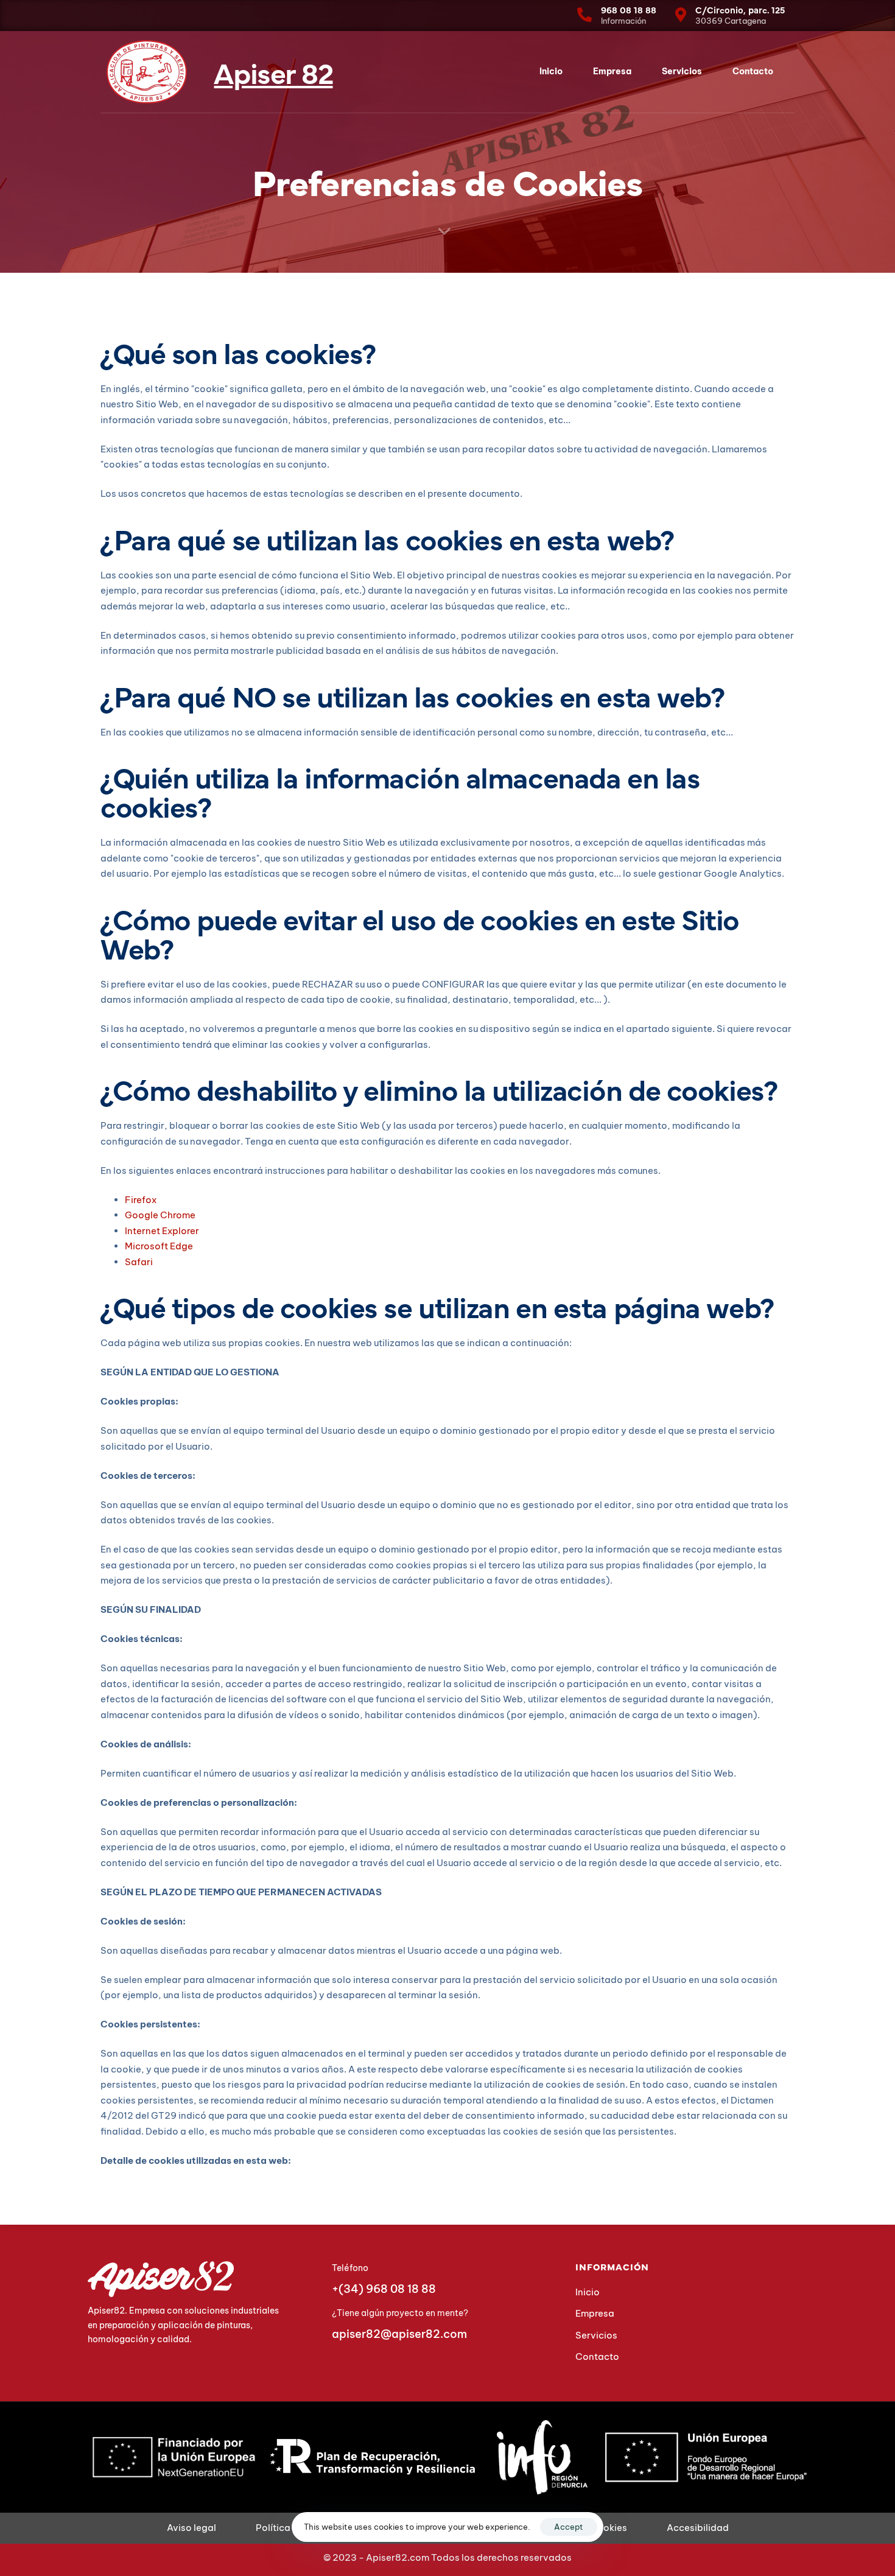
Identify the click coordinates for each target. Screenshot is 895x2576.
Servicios (682, 71)
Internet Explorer (162, 1231)
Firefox (141, 1200)
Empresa (612, 71)
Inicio (551, 71)
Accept (569, 2527)
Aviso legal (191, 2528)
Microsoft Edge (159, 1246)
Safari (139, 1262)
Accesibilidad (698, 2528)
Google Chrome (160, 1215)
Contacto (753, 71)
